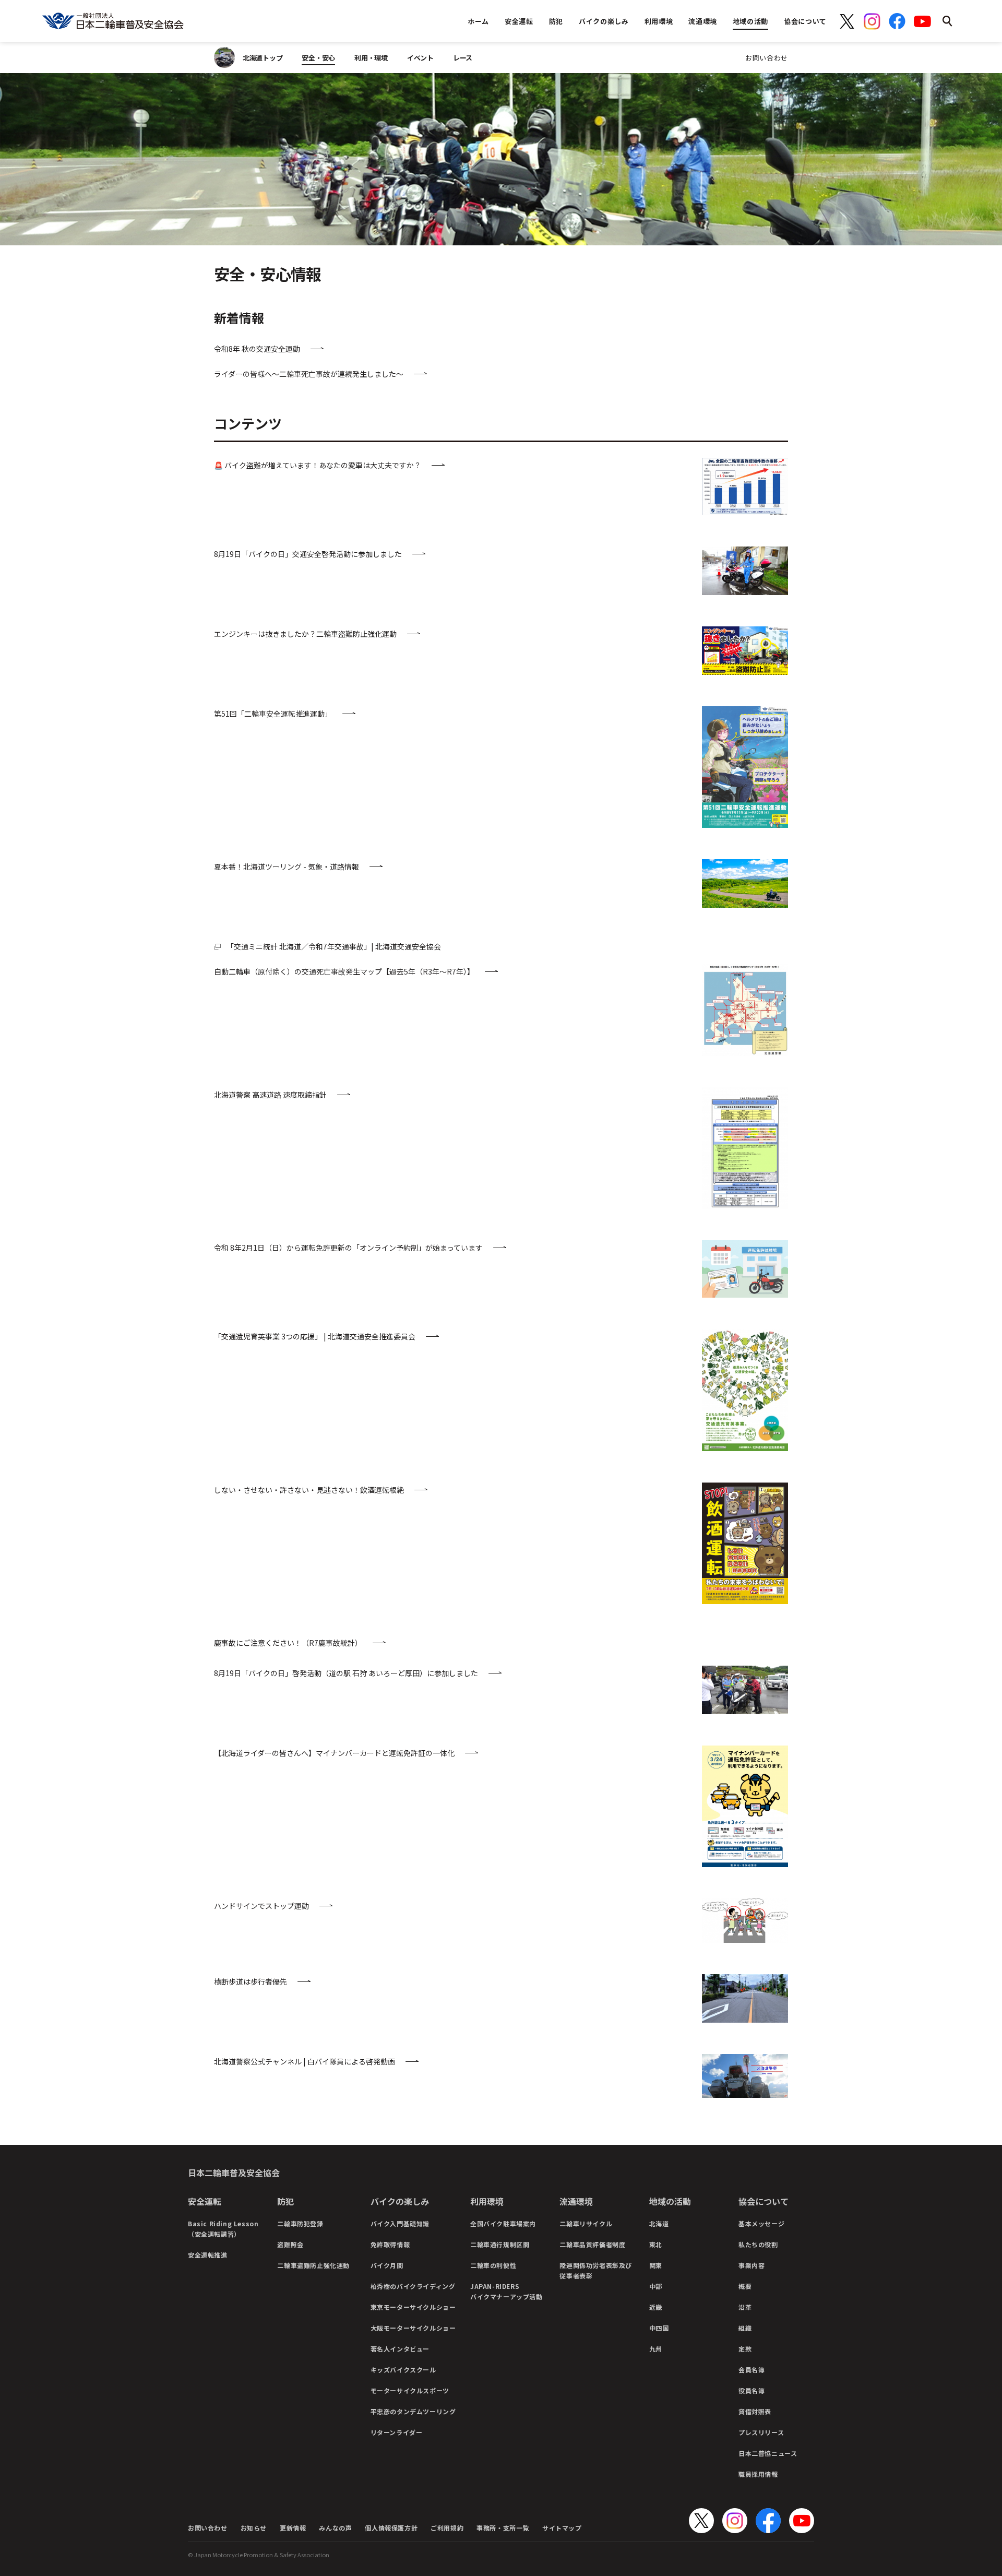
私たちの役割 (758, 2244)
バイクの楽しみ (400, 2201)
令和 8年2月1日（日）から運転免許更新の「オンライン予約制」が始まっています (348, 1248)
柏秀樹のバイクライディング (413, 2286)
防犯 (285, 2201)
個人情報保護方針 (391, 2528)
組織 (745, 2328)
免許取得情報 (390, 2244)
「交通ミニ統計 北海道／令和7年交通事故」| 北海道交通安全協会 (334, 946)
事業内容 (751, 2265)
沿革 (745, 2307)
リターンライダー (397, 2432)
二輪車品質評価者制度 (592, 2244)
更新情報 (293, 2528)
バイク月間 (387, 2265)
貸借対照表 (755, 2411)
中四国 (659, 2328)
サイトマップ (562, 2528)
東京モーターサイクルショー (413, 2307)
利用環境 (487, 2201)
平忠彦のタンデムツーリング (413, 2411)
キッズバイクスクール (403, 2370)
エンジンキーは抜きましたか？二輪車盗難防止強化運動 (305, 634)
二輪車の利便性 (493, 2265)
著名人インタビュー (400, 2349)
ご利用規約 (447, 2528)
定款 (745, 2349)
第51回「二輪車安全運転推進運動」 (273, 714)
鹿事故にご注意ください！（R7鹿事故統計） (288, 1643)
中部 (656, 2286)
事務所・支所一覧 (503, 2528)
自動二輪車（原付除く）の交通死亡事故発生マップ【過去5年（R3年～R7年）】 (344, 971)
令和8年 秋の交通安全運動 (257, 349)
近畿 (656, 2307)
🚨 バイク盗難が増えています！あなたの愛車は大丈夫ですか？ (318, 465)
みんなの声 (335, 2528)
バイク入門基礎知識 (400, 2223)
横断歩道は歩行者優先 (250, 1981)
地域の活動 (670, 2201)
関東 (656, 2265)
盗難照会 (290, 2244)
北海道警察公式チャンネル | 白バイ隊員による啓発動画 (305, 2061)
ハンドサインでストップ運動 (261, 1906)
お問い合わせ (767, 58)
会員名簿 (751, 2370)
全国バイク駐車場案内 (503, 2223)
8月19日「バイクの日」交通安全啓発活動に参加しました (308, 554)
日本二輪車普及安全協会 (234, 2173)
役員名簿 (751, 2390)
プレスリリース (761, 2432)
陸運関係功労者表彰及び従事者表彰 (596, 2270)
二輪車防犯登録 (300, 2223)
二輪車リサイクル (586, 2223)
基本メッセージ (761, 2223)
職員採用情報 (758, 2474)
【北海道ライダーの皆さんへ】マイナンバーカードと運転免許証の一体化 (334, 1753)
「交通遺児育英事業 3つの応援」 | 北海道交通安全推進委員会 (315, 1336)
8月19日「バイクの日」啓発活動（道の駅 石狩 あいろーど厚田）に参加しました (346, 1673)
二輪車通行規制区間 (500, 2244)
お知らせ (254, 2528)
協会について (764, 2201)
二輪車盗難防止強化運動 (313, 2265)
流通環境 (576, 2201)
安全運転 (205, 2201)
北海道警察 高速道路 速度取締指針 (270, 1095)
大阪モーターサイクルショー (413, 2328)
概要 (745, 2286)
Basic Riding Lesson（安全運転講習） (223, 2229)
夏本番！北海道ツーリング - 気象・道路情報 (287, 866)
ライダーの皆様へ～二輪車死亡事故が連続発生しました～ (309, 374)
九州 (656, 2349)
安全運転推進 (208, 2255)
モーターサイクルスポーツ (410, 2390)
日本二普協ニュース (768, 2453)
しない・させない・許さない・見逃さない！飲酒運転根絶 (309, 1490)
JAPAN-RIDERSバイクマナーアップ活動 (506, 2291)
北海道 (659, 2223)
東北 (656, 2244)
